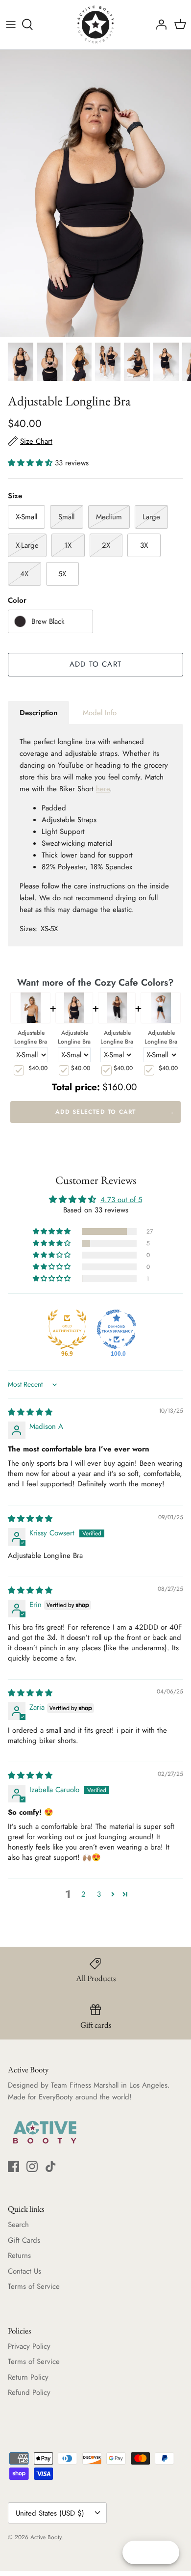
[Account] (159, 25)
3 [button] (99, 1894)
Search (18, 2225)
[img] (30, 1412)
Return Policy (28, 2377)
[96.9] (67, 1329)
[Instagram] (32, 2166)
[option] (95, 193)
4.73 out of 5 (121, 1200)
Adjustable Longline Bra (31, 1037)
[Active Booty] (95, 25)
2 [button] (84, 1894)
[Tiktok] (51, 2166)
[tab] (38, 713)
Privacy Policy (29, 2346)
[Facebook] (13, 2166)
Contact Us (24, 2271)
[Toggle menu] (11, 25)
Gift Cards (24, 2240)
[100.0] (117, 1329)
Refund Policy (29, 2392)
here (103, 789)
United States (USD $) (50, 2513)
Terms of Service (34, 2286)
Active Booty (46, 2537)
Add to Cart (95, 664)
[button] (31, 463)
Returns (19, 2255)
